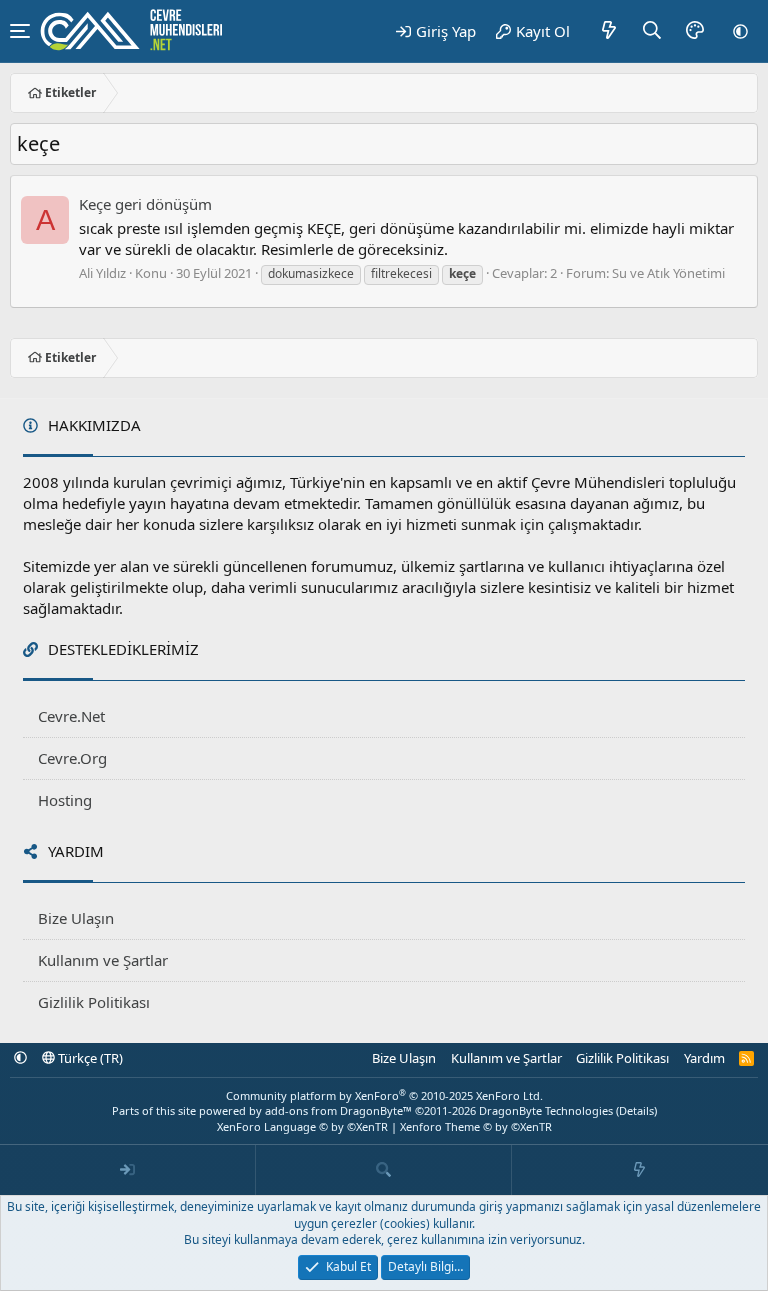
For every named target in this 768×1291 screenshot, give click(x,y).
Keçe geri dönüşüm (145, 204)
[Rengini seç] (695, 31)
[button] (740, 31)
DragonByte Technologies (546, 1110)
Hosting (65, 800)
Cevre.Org (72, 758)
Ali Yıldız (102, 273)
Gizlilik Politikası (94, 1002)
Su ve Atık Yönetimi (668, 273)
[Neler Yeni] (609, 31)
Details (636, 1110)
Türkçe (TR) (89, 1058)
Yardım (704, 1058)
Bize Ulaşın (76, 918)
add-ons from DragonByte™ (338, 1110)
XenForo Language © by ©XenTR (302, 1126)
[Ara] (652, 31)
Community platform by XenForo (384, 1095)
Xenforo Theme (476, 1126)
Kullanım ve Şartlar (103, 960)
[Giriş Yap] (128, 1170)
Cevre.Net (71, 716)
